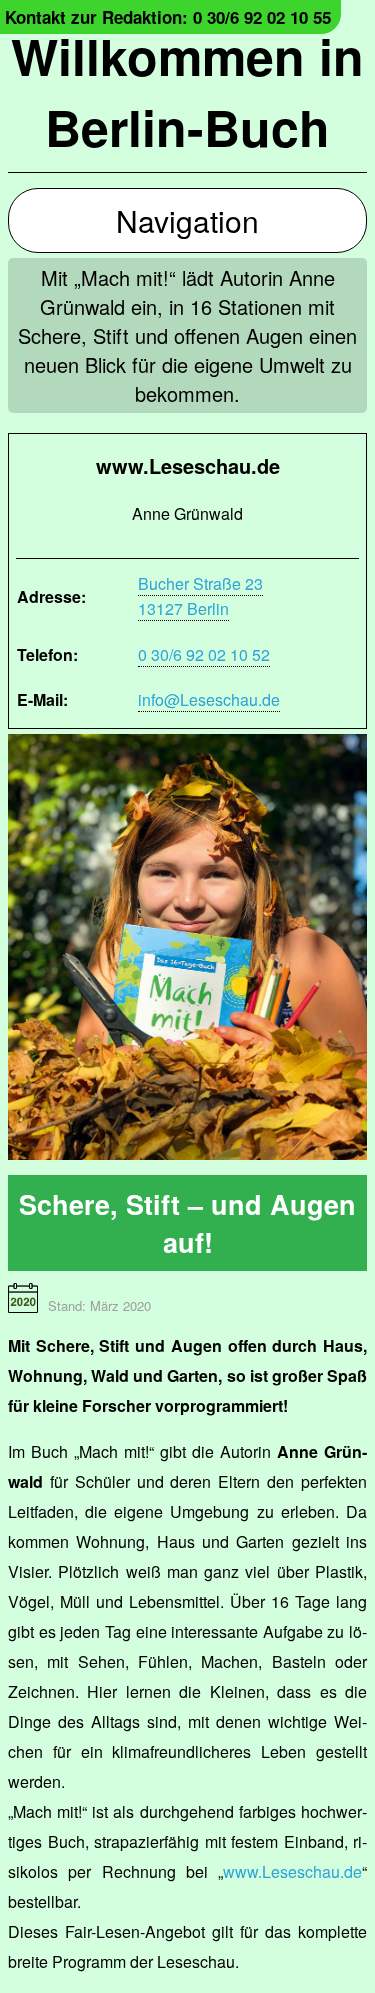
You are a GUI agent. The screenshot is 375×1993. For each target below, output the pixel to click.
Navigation (187, 220)
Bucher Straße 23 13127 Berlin (200, 596)
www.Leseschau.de (292, 1871)
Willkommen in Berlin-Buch (187, 91)
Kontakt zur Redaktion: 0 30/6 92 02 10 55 (168, 17)
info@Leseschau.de (209, 699)
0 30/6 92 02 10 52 (204, 654)
